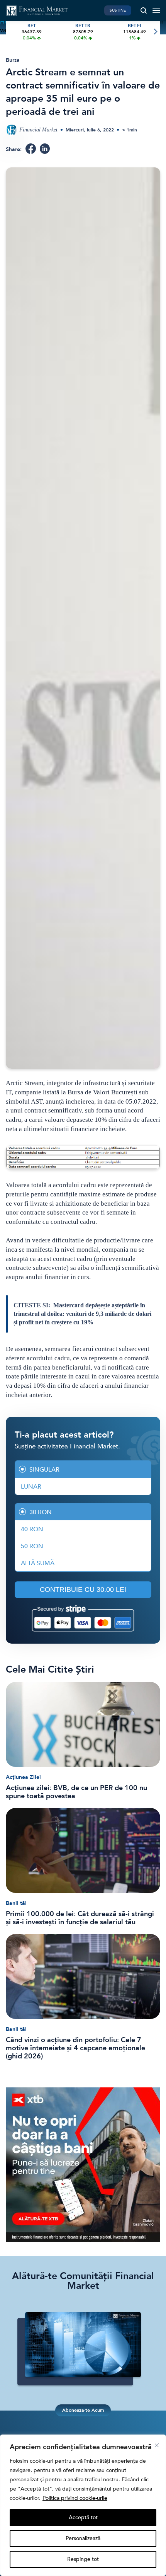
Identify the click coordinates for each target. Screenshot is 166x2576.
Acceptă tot (83, 2517)
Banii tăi (16, 1903)
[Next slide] (155, 32)
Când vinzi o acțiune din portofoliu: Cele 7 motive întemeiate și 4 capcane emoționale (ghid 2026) (75, 2048)
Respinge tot (83, 2559)
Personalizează (83, 2538)
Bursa (13, 60)
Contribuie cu (83, 1590)
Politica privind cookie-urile (75, 2498)
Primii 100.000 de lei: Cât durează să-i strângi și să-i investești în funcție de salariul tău (80, 1918)
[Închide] (157, 2445)
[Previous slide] (11, 32)
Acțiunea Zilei (23, 1777)
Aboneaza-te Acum (83, 2410)
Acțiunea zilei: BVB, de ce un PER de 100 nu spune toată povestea (76, 1792)
